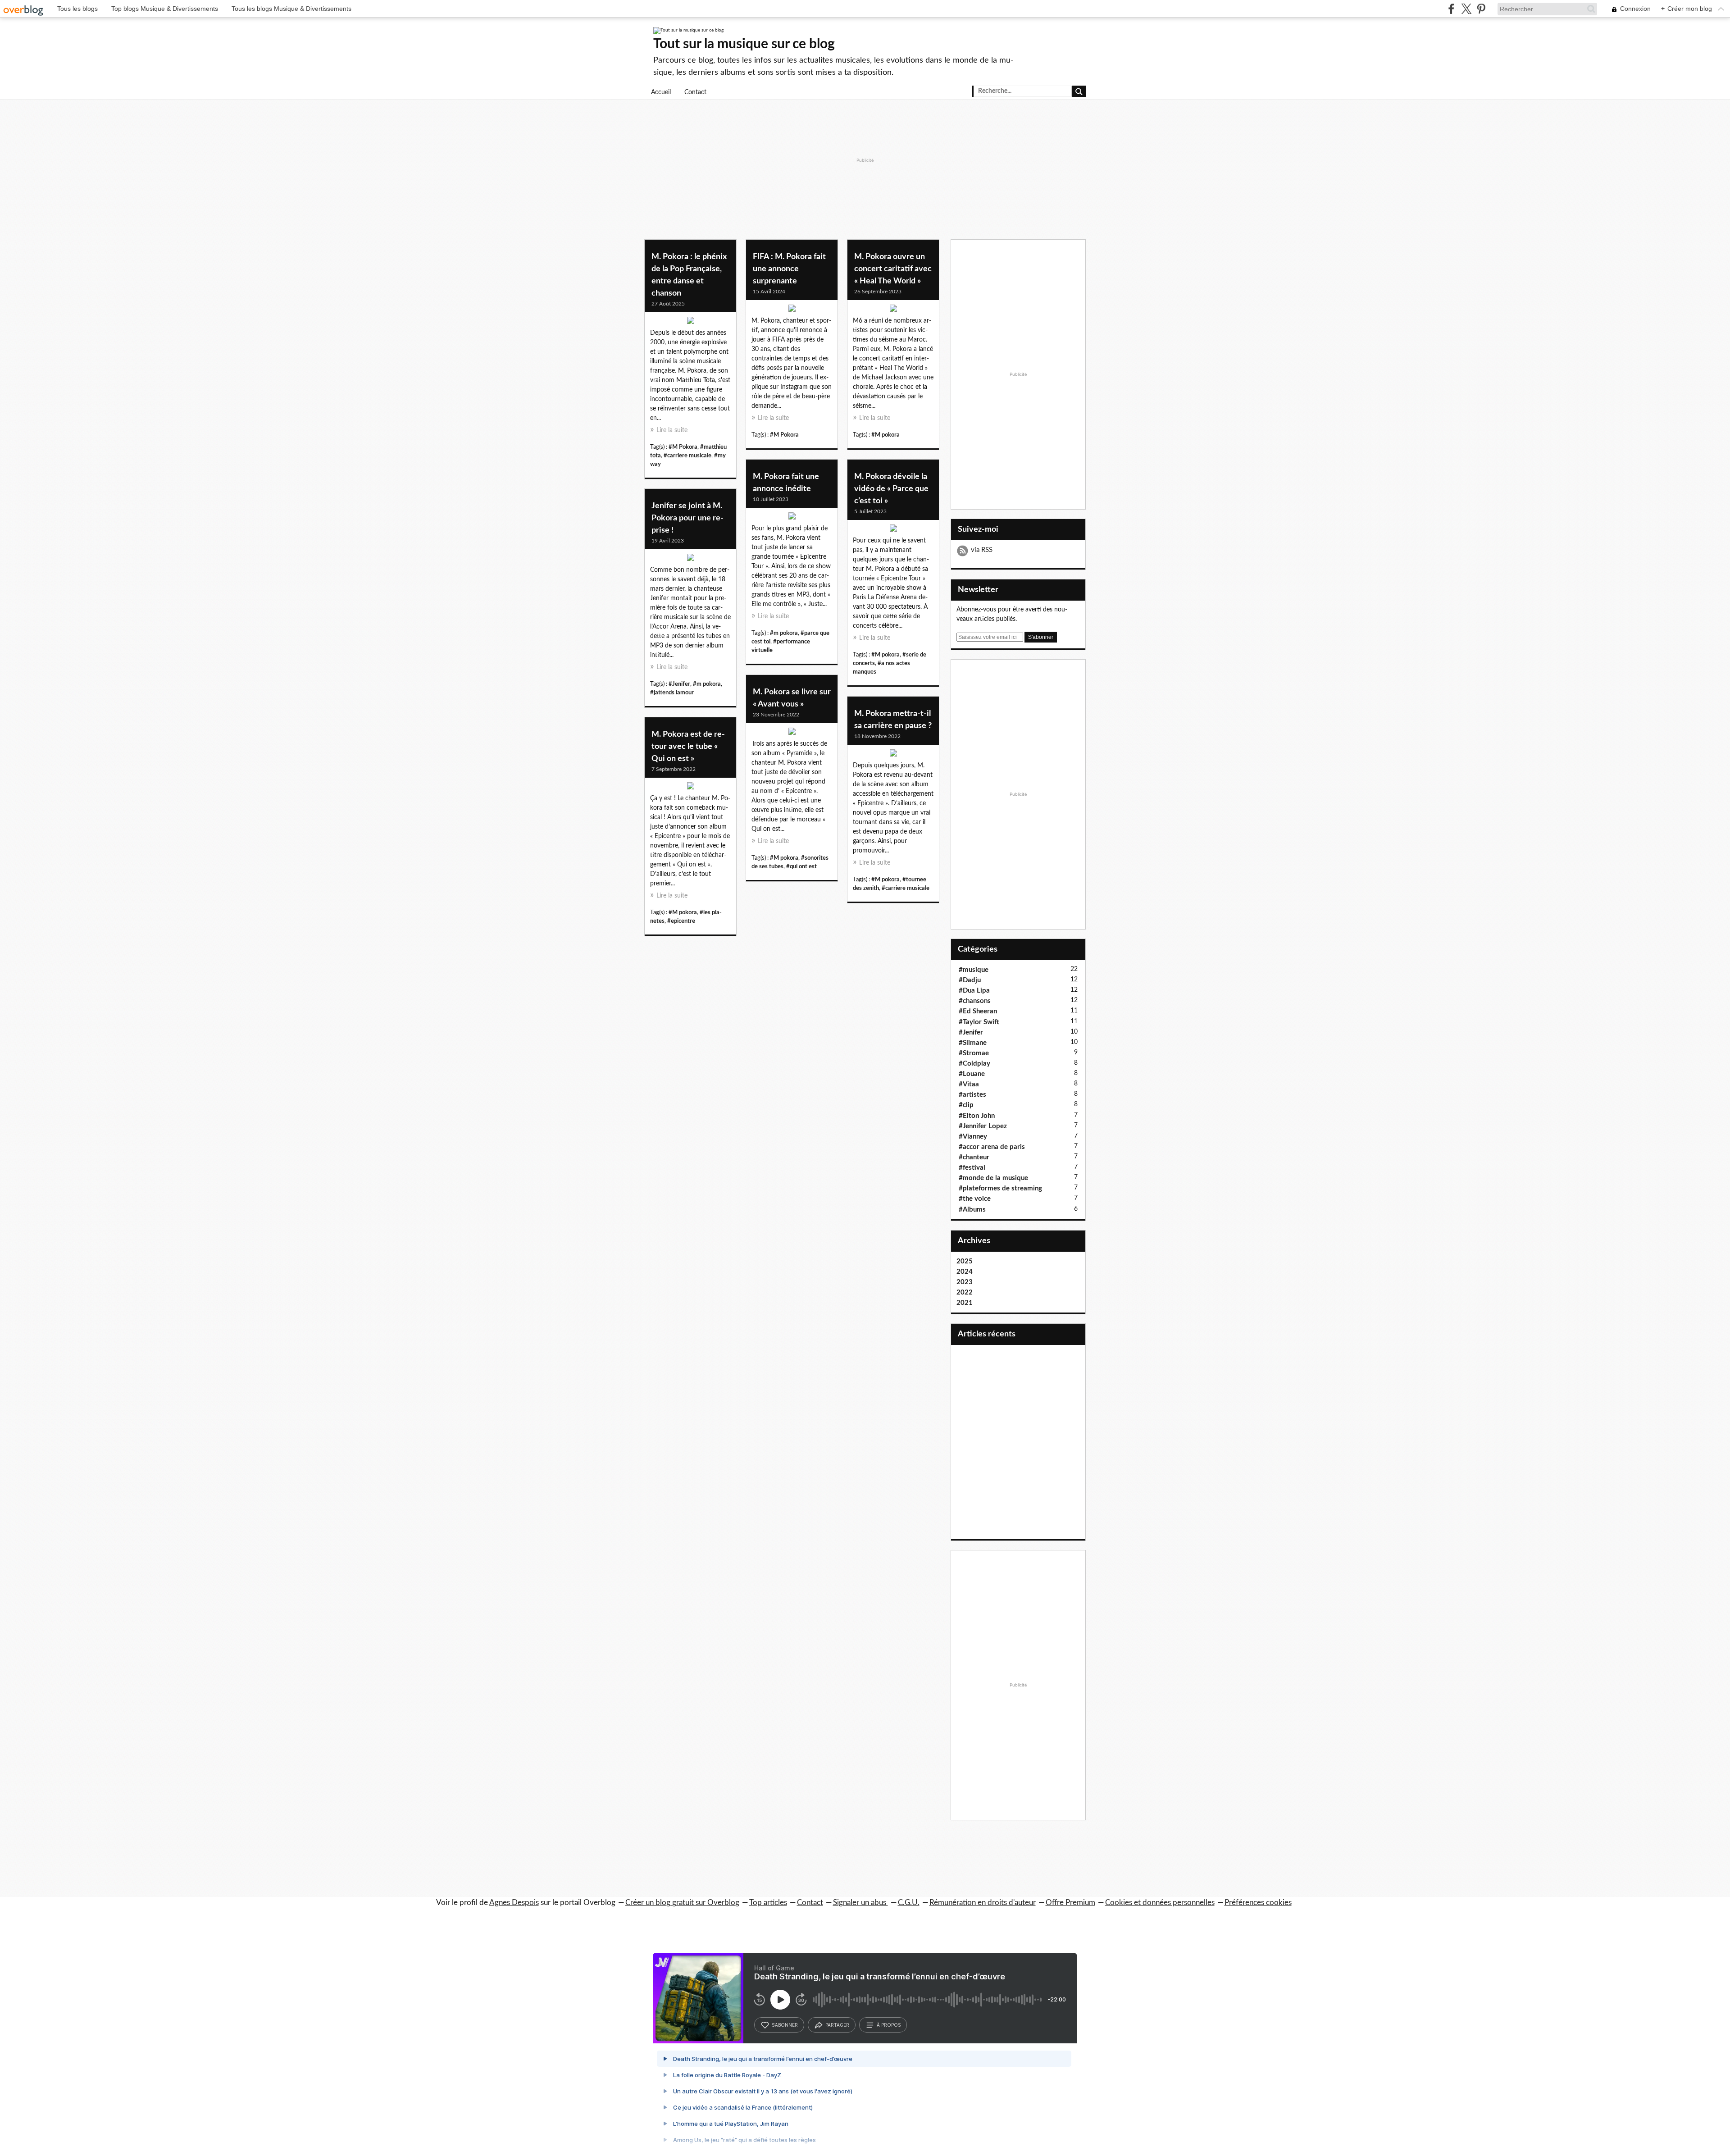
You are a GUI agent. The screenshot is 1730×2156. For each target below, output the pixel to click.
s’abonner (785, 2025)
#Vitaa (969, 1084)
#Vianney (973, 1137)
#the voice (975, 1199)
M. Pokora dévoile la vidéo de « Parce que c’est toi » (891, 489)
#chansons (975, 1001)
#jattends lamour (672, 693)
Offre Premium (1070, 1903)
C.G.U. (909, 1903)
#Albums (972, 1210)
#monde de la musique (993, 1178)
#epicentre (681, 921)
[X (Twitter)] (1466, 9)
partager (837, 2025)
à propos (889, 2025)
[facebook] (1451, 9)
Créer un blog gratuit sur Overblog (682, 1903)
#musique (974, 970)
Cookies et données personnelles (1160, 1903)
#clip (966, 1105)
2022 (965, 1292)
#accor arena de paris (992, 1147)
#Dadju (970, 980)
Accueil (661, 92)
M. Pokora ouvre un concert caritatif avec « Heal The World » (893, 269)
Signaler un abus (860, 1903)
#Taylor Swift (979, 1022)
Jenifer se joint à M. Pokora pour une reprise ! (687, 518)
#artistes (972, 1095)
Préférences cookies (1258, 1903)
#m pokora (784, 633)
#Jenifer (679, 684)
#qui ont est (801, 866)
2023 (965, 1282)
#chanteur (974, 1157)
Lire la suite (672, 430)
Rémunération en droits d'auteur (983, 1903)
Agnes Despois (514, 1903)
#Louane (972, 1074)
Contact (695, 92)
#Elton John (977, 1116)
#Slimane (973, 1043)
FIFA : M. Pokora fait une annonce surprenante (789, 269)
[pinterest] (1481, 9)
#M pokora (885, 435)
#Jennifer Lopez (983, 1126)
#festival (972, 1168)
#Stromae (974, 1053)
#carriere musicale (687, 456)
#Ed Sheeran (978, 1011)
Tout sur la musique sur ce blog (744, 44)
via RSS (982, 550)
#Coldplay (974, 1064)
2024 (965, 1272)
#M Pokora (683, 447)
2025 (965, 1261)
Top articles (768, 1903)
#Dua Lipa (974, 991)
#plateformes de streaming (1000, 1188)
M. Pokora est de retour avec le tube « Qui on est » (688, 747)
